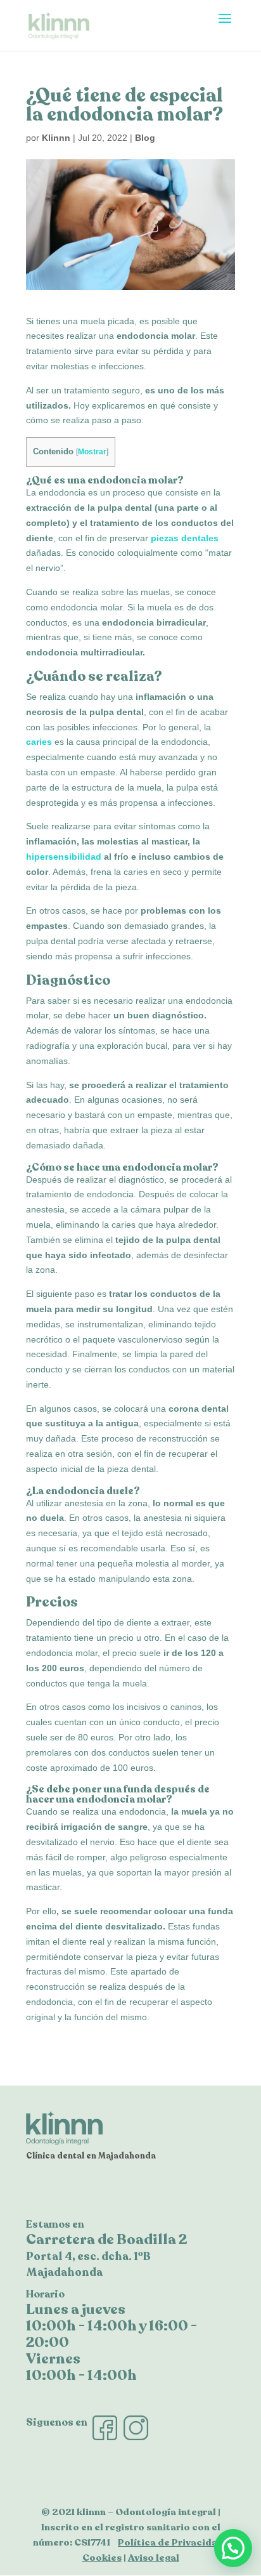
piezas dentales (185, 538)
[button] (233, 2548)
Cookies (102, 2558)
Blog (145, 138)
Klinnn (56, 138)
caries (39, 742)
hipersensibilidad (64, 857)
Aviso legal (154, 2558)
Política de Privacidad (171, 2542)
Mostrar (92, 452)
